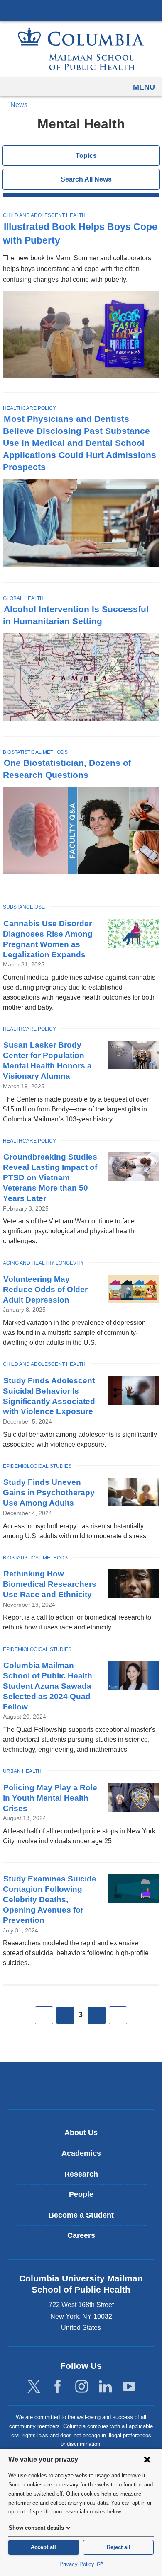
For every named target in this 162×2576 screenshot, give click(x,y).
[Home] (81, 49)
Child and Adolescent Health (44, 215)
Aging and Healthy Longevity (43, 1263)
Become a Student (81, 2215)
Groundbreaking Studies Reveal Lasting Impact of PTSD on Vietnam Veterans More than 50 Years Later (50, 1178)
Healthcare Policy (29, 408)
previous (65, 2015)
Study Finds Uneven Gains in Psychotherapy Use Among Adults (49, 1493)
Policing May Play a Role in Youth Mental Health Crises (50, 1798)
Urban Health (22, 1771)
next (97, 2015)
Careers (81, 2235)
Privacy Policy (78, 2564)
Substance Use (24, 907)
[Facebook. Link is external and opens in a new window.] (58, 2387)
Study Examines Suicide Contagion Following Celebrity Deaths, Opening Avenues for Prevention (50, 1899)
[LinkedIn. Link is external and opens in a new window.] (105, 2387)
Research (81, 2174)
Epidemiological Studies (37, 1466)
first (44, 2015)
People (81, 2194)
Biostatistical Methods (35, 752)
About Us (81, 2133)
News (19, 105)
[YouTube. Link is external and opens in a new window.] (129, 2387)
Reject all (119, 2547)
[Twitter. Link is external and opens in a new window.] (34, 2387)
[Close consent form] (147, 2459)
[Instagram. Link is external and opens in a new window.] (82, 2387)
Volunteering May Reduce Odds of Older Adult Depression (45, 1289)
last (118, 2015)
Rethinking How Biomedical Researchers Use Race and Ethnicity (50, 1584)
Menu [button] (144, 87)
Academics (81, 2153)
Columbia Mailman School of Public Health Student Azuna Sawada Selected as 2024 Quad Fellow (48, 1686)
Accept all (43, 2547)
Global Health (23, 598)
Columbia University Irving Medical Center (81, 10)
